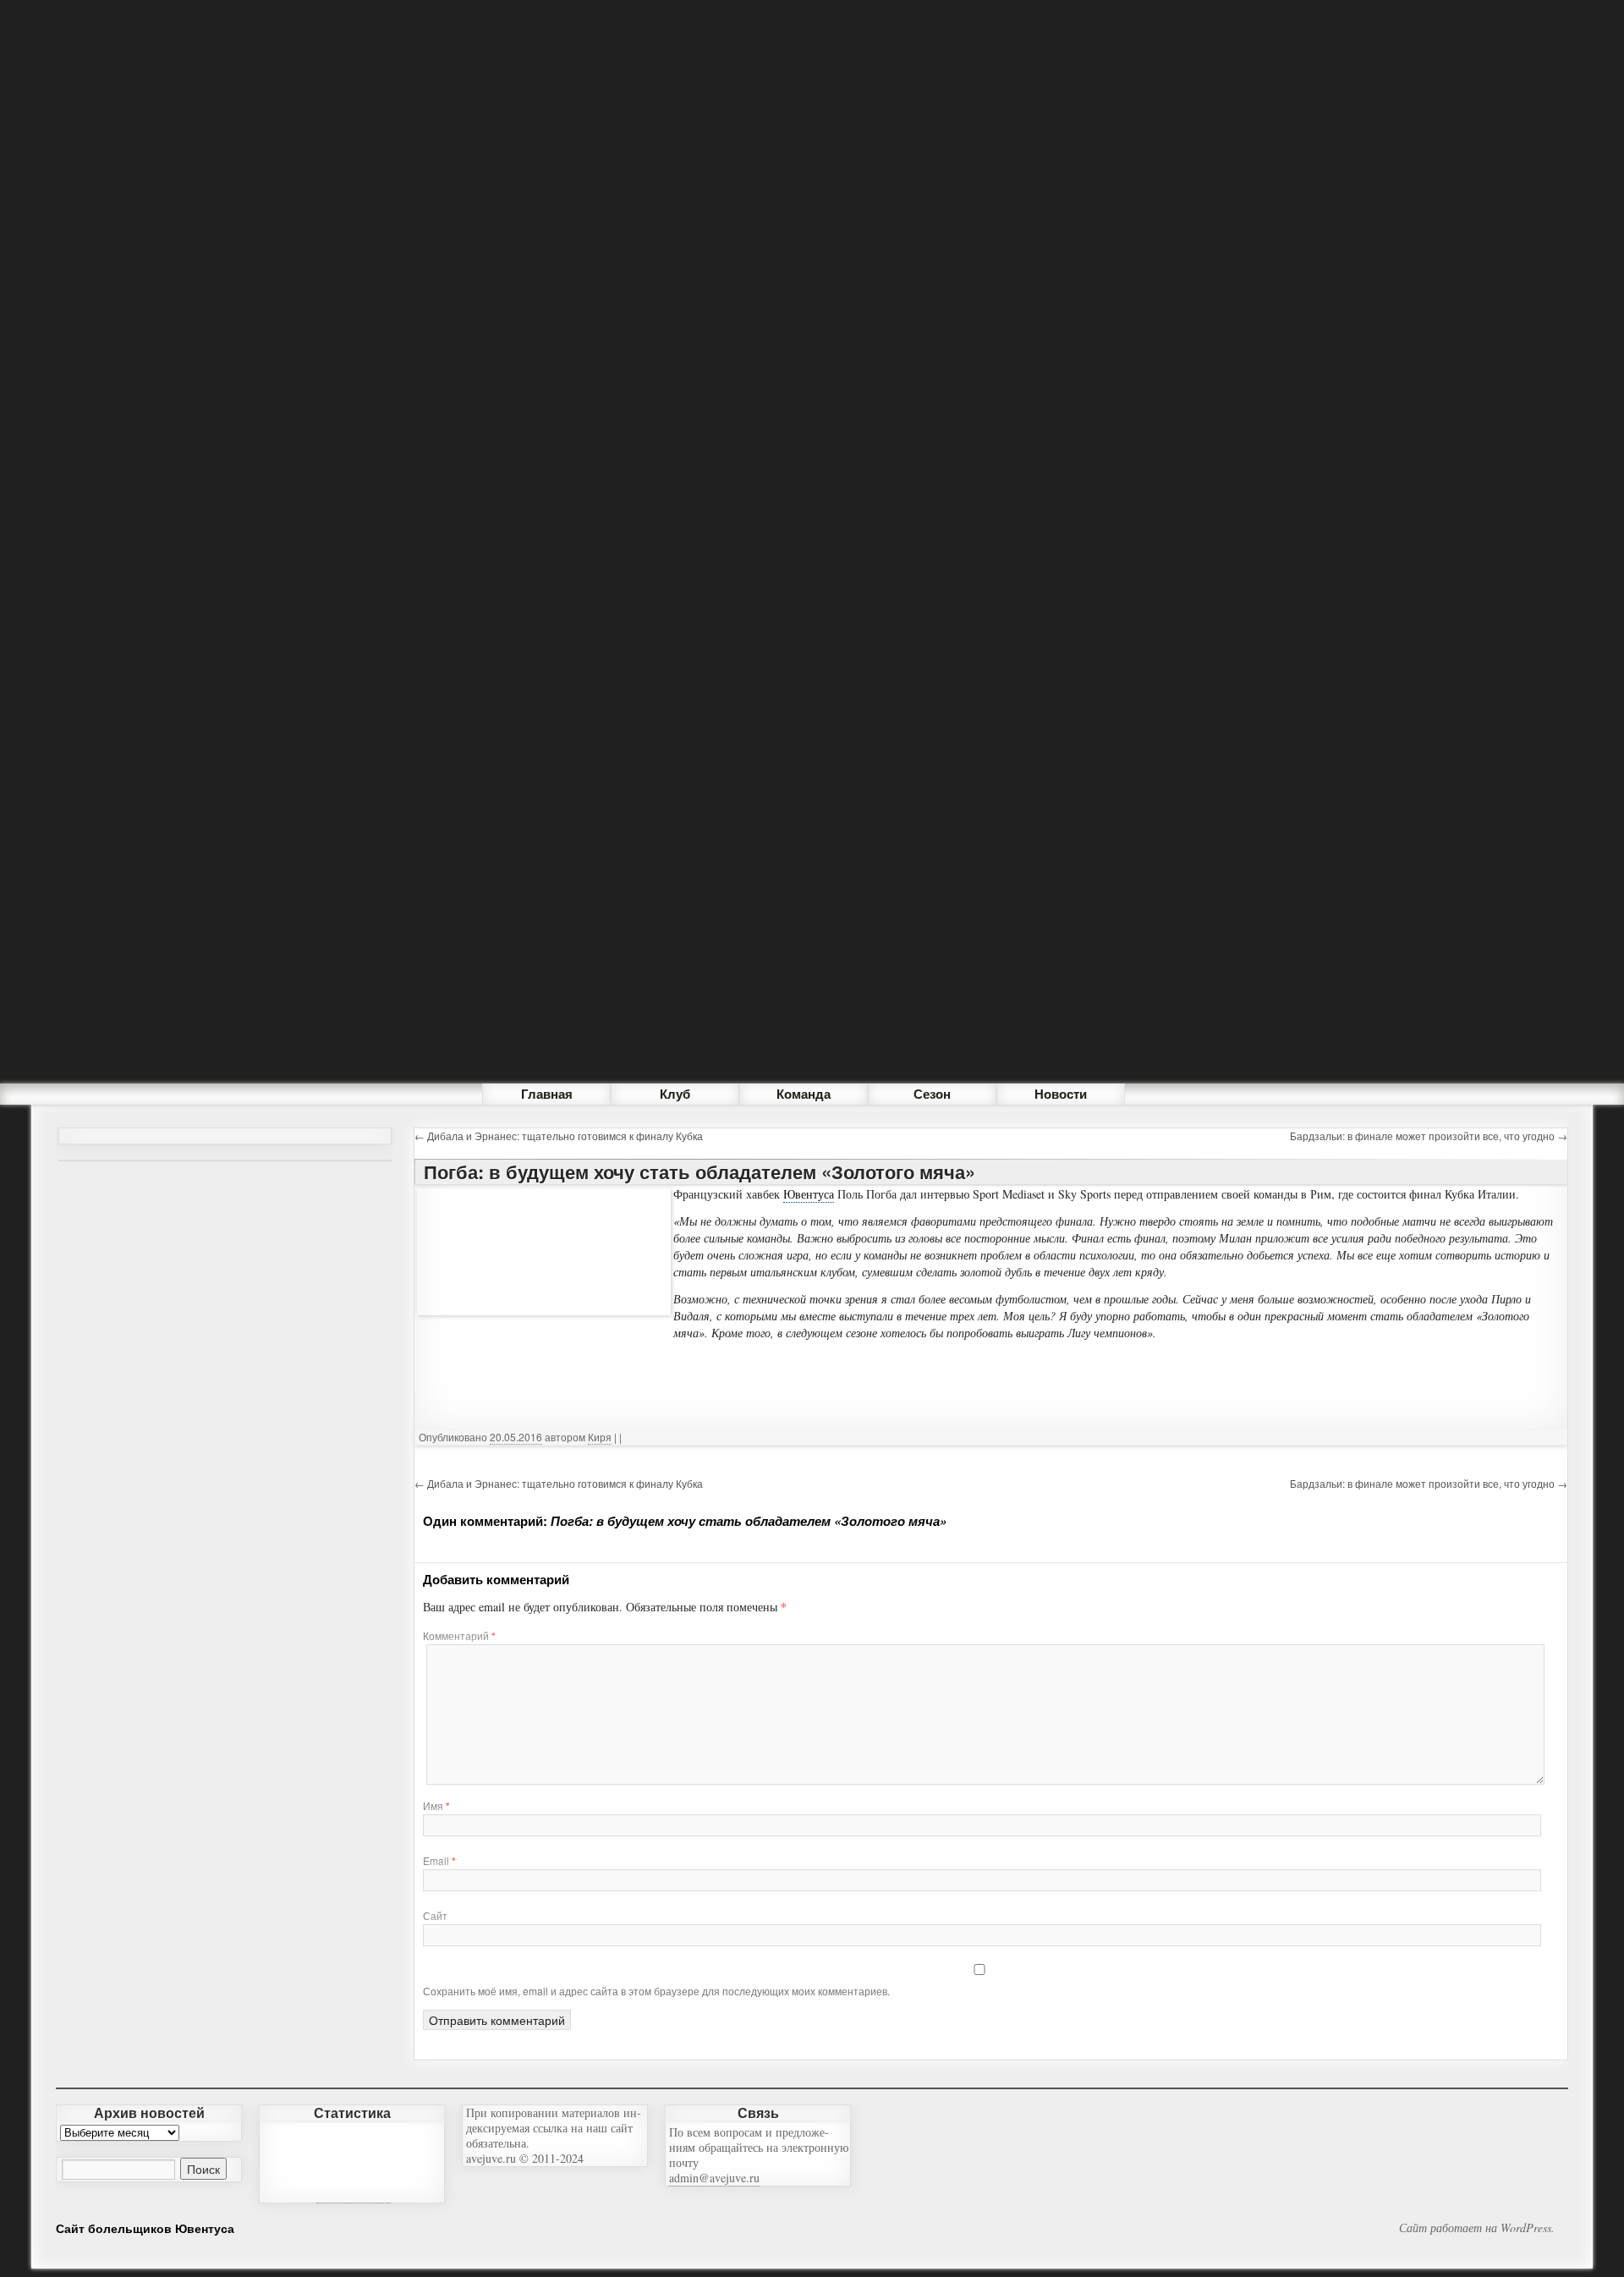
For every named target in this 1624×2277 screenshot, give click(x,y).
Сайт (435, 1915)
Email (439, 1860)
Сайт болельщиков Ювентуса (145, 2228)
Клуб (675, 1094)
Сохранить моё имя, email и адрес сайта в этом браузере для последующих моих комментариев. (656, 1991)
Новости (1061, 1094)
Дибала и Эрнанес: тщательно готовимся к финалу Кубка (559, 1136)
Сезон (932, 1094)
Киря (600, 1437)
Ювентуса (809, 1194)
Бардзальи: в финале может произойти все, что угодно (1429, 1136)
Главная (547, 1094)
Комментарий (459, 1635)
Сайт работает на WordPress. (1477, 2228)
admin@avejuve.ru (714, 2178)
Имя (436, 1805)
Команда (804, 1094)
